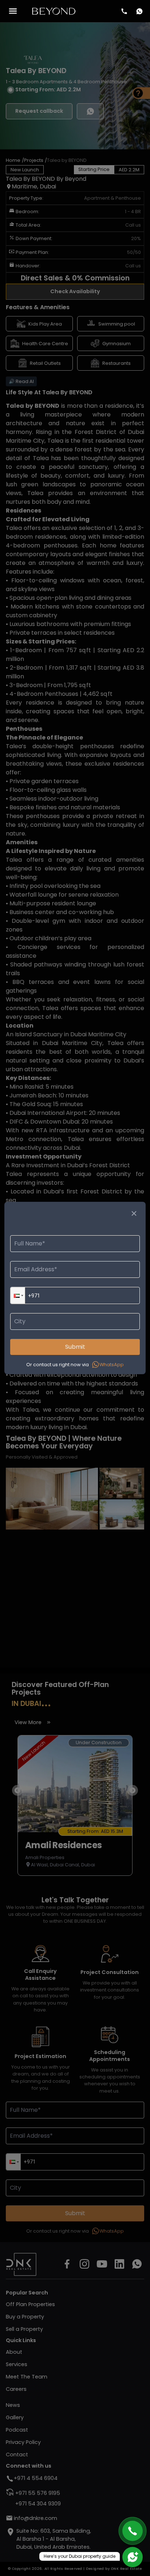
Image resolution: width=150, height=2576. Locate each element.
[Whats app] (139, 11)
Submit (75, 1347)
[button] (18, 1295)
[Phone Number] (124, 11)
